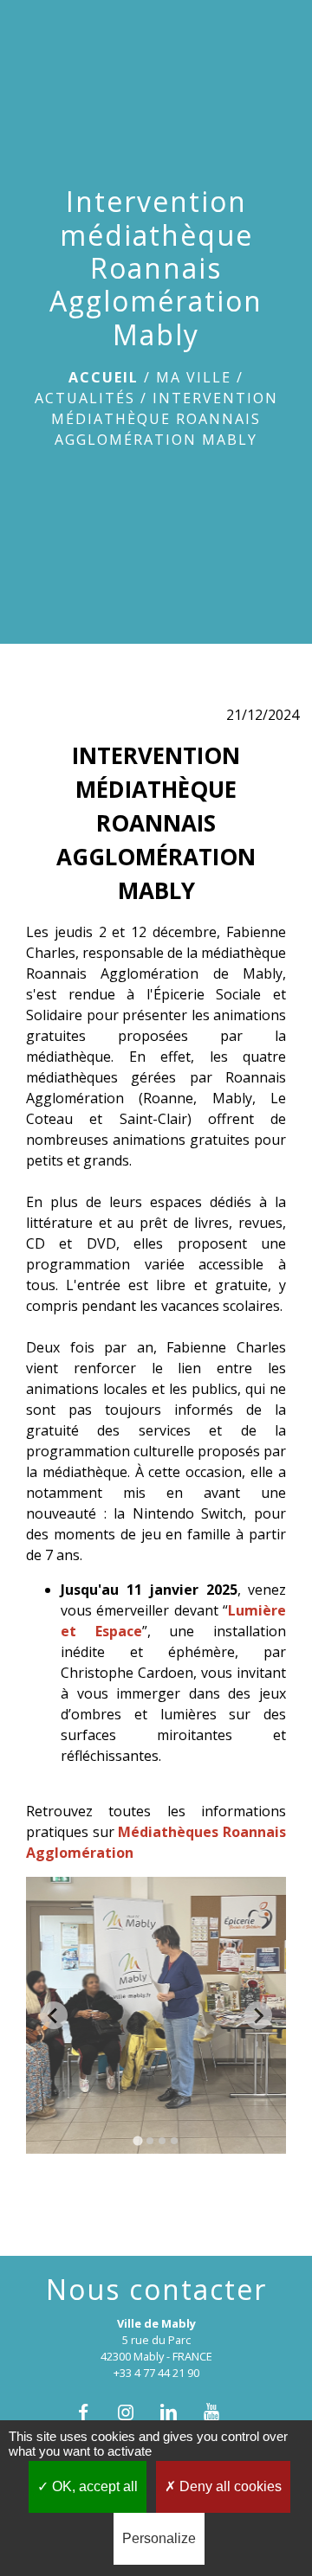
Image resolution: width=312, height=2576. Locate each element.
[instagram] (135, 2412)
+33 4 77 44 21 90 (156, 2373)
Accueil (104, 377)
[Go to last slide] (54, 2015)
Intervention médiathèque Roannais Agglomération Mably (165, 419)
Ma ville (194, 377)
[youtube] (220, 2412)
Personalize (159, 2538)
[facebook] (92, 2412)
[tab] (137, 2141)
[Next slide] (258, 2015)
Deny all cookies (229, 2486)
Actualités (85, 398)
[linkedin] (177, 2412)
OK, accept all (93, 2486)
